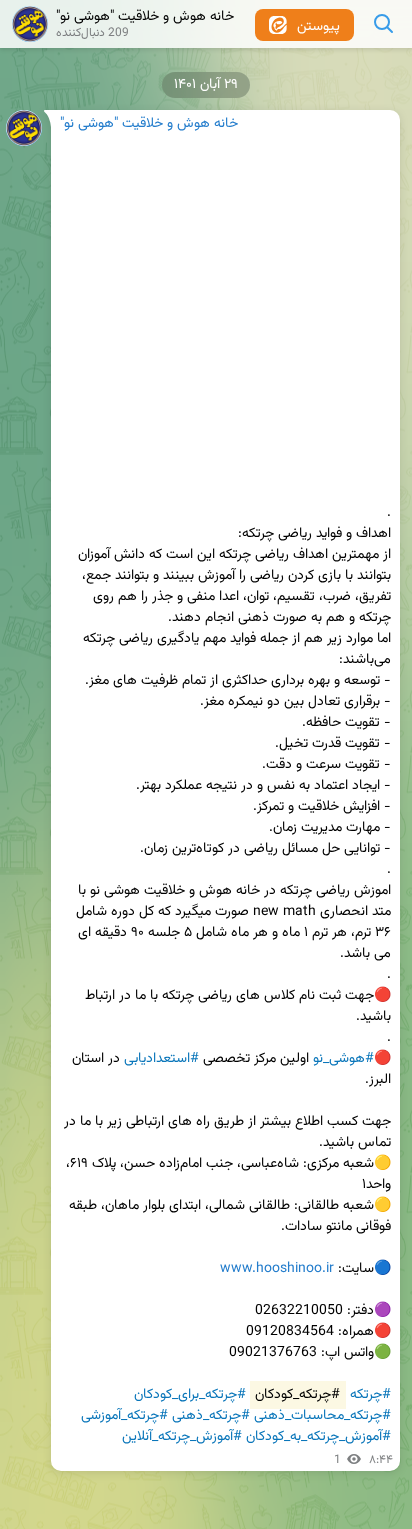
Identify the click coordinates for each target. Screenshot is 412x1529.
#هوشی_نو (343, 1059)
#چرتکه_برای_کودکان (190, 1395)
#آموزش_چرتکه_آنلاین (182, 1437)
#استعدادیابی (161, 1059)
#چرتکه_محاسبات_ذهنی (322, 1416)
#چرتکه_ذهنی (211, 1416)
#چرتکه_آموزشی (124, 1416)
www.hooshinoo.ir (277, 1269)
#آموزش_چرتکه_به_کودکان (318, 1437)
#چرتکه (370, 1395)
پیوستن (316, 27)
